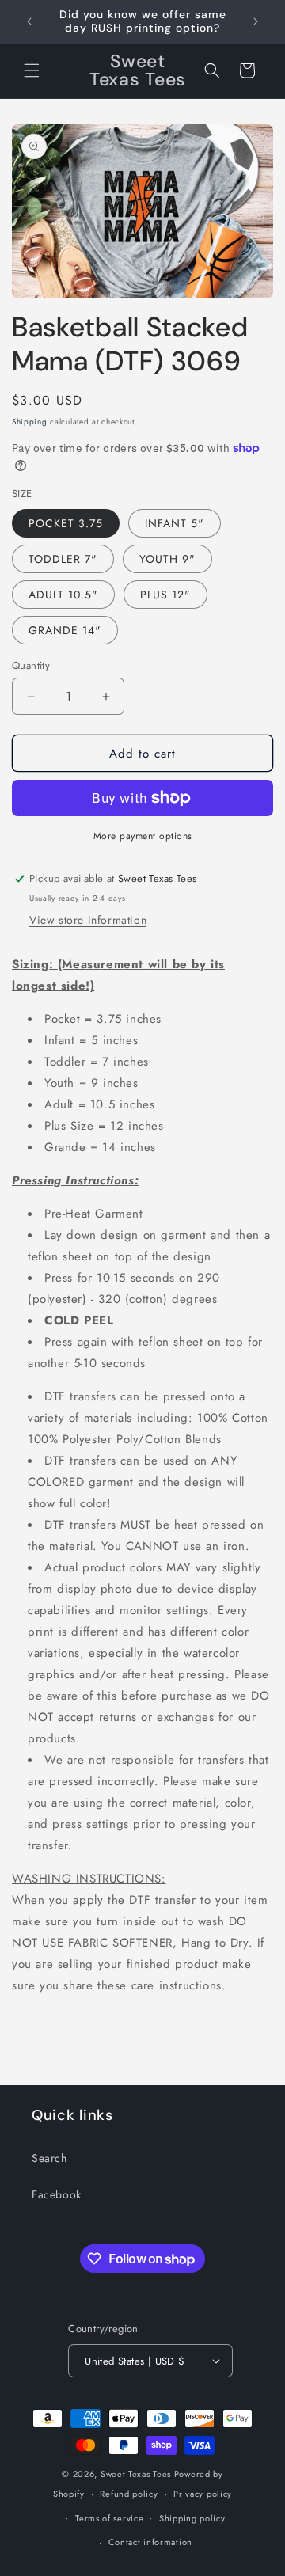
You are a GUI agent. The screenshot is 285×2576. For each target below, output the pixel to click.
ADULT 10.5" (63, 595)
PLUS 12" (165, 595)
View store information (88, 920)
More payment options (143, 836)
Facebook (57, 2194)
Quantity (31, 665)
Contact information (150, 2542)
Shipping (30, 422)
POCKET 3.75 (66, 523)
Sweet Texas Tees (136, 2474)
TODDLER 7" (63, 559)
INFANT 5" (175, 523)
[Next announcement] (256, 21)
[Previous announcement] (29, 21)
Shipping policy (192, 2518)
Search (49, 2158)
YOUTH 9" (167, 559)
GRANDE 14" (65, 630)
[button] (32, 70)
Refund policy (129, 2494)
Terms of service (109, 2518)
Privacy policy (203, 2494)
